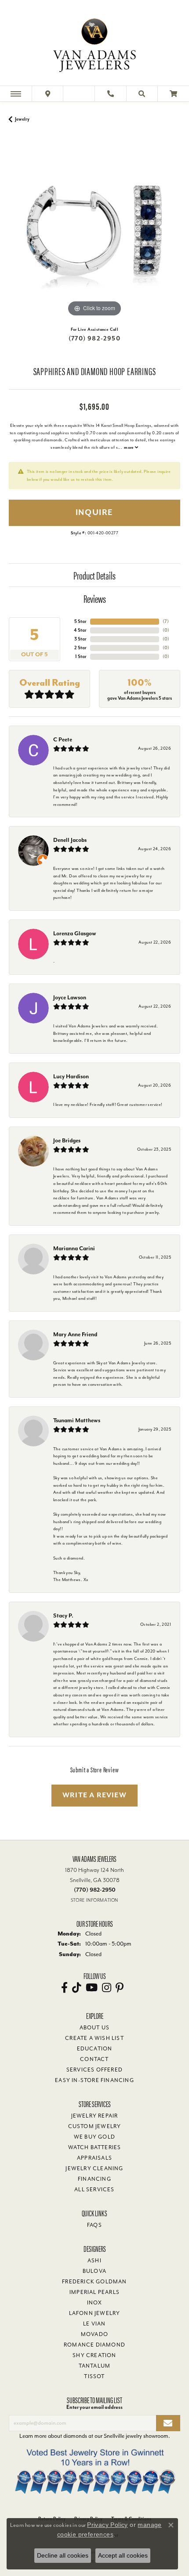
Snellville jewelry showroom (136, 2436)
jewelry (22, 119)
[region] (94, 233)
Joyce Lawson (70, 997)
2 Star (80, 648)
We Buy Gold (94, 2137)
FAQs (94, 2225)
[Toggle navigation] (16, 94)
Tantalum (95, 2366)
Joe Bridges (67, 1140)
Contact (94, 2059)
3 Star (80, 639)
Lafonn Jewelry (95, 2313)
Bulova (94, 2271)
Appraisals (94, 2158)
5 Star (80, 621)
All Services (94, 2190)
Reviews (95, 598)
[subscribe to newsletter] (168, 2423)
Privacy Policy (107, 2525)
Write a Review (94, 1795)
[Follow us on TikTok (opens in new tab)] (77, 1988)
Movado (94, 2334)
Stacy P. (63, 1615)
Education (95, 2049)
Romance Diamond (94, 2345)
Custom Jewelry (95, 2126)
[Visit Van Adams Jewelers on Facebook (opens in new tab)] (64, 1988)
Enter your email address (94, 2407)
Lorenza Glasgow (75, 933)
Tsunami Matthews (77, 1420)
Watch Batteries (95, 2147)
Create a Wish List (94, 2038)
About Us (95, 2028)
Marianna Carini (74, 1248)
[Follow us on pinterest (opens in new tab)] (120, 1988)
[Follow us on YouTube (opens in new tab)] (92, 1988)
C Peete (63, 739)
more (129, 447)
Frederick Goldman (94, 2282)
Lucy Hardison (71, 1076)
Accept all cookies (123, 2555)
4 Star (80, 630)
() (166, 621)
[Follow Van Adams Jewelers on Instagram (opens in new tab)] (107, 1988)
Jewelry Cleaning (94, 2168)
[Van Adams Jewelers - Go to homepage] (94, 44)
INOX (95, 2303)
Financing (94, 2179)
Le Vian (94, 2324)
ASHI (94, 2261)
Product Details (94, 575)
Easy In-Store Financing (94, 2080)
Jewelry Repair (95, 2116)
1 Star (81, 657)
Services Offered (94, 2070)
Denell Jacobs (70, 840)
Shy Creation (94, 2355)
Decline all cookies (63, 2555)
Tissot (94, 2376)
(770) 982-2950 (94, 338)
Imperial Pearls (94, 2292)
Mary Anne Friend (75, 1334)
